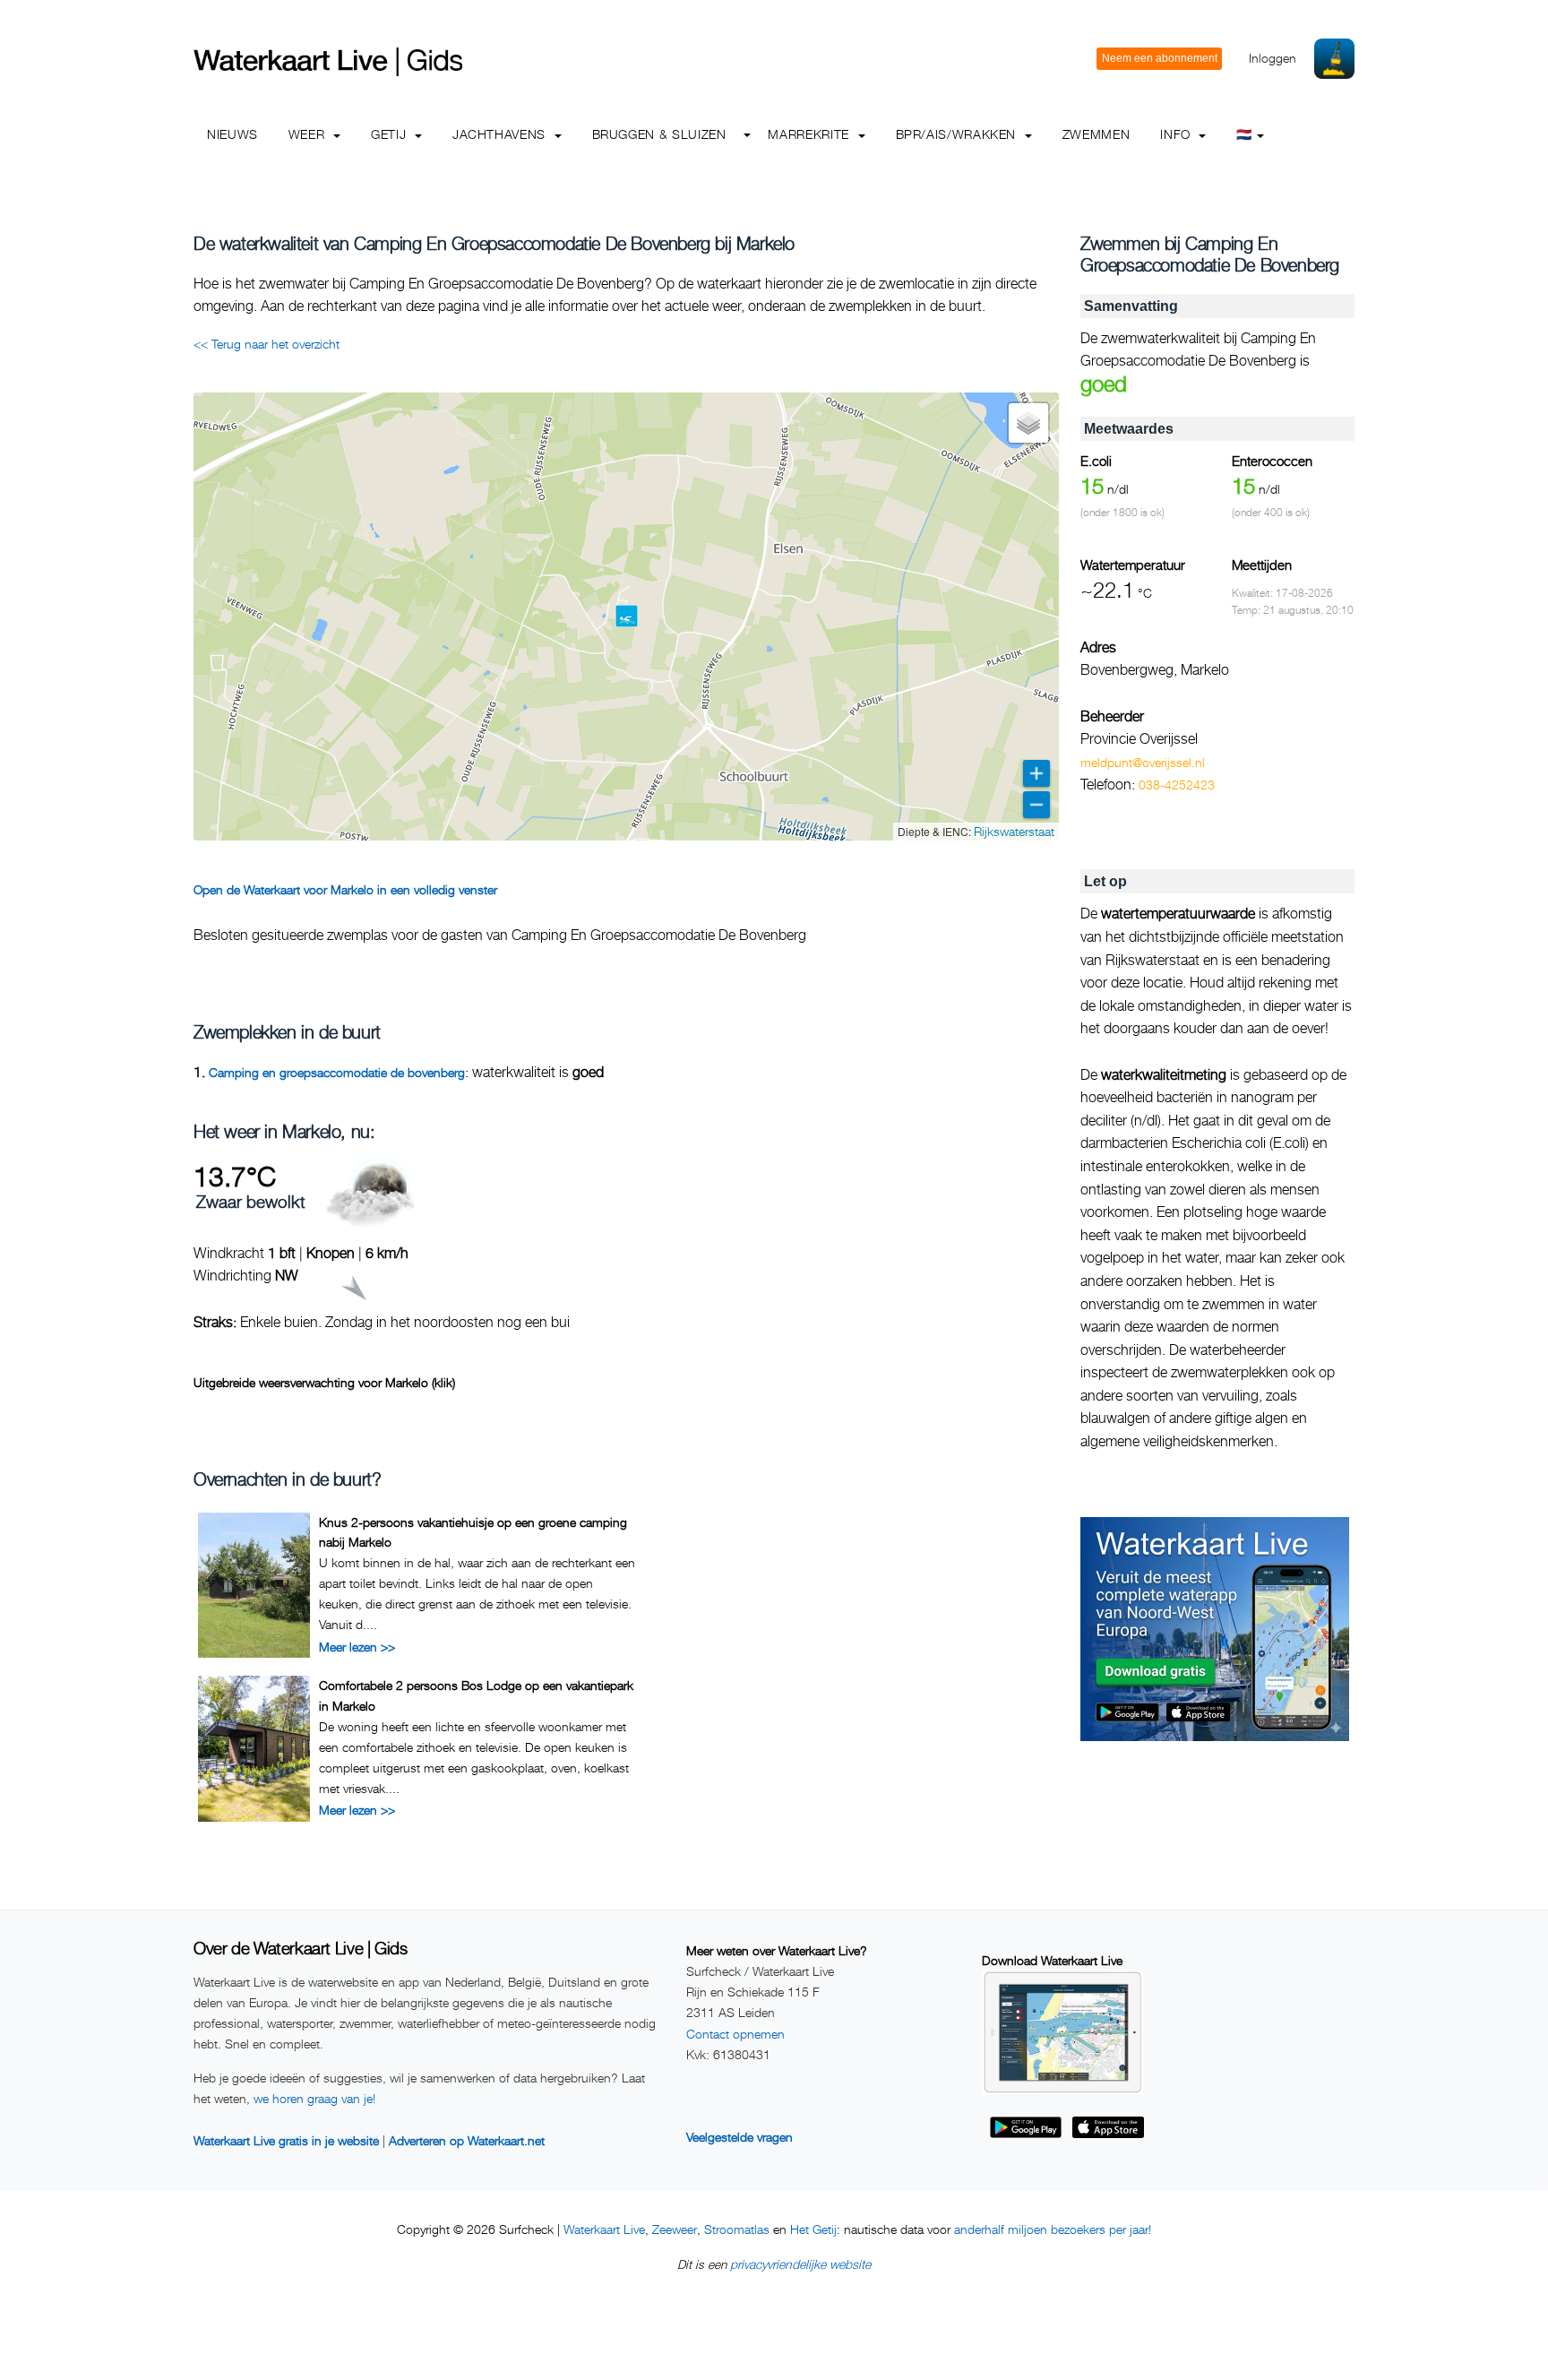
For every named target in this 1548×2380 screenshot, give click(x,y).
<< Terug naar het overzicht (267, 344)
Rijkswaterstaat (1014, 831)
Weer (309, 134)
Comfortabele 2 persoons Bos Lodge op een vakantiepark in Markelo (476, 1695)
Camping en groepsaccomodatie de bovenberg (337, 1072)
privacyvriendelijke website (800, 2264)
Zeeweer (675, 2229)
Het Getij (813, 2229)
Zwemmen (1096, 134)
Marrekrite (810, 134)
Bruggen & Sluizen (659, 134)
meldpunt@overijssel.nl (1143, 762)
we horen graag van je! (314, 2098)
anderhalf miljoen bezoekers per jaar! (1053, 2229)
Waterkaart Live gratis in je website (286, 2140)
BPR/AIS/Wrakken (958, 134)
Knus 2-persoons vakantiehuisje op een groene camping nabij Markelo (473, 1532)
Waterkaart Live (604, 2229)
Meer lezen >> (357, 1647)
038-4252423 (1177, 785)
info (1177, 134)
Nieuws (232, 134)
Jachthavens (501, 134)
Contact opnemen (735, 2034)
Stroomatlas (737, 2229)
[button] (627, 616)
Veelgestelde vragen (740, 2137)
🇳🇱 (1244, 134)
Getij (391, 134)
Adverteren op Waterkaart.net (467, 2140)
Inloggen (1273, 58)
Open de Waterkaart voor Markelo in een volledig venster (345, 889)
